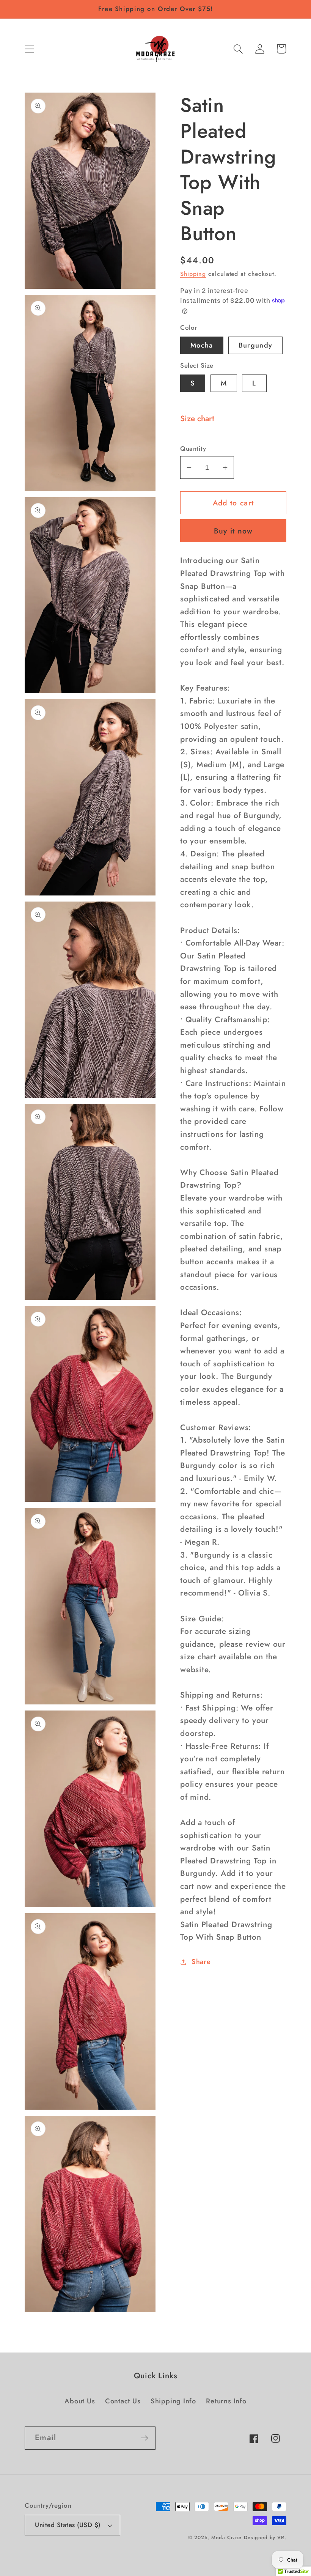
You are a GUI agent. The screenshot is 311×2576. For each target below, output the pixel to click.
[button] (29, 49)
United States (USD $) (68, 2525)
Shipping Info (173, 2401)
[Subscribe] (144, 2438)
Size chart (197, 419)
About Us (80, 2401)
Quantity (193, 449)
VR (281, 2537)
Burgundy (255, 345)
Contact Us (123, 2401)
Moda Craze (226, 2537)
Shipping (193, 274)
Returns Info (226, 2401)
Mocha (202, 345)
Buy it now (233, 531)
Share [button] (201, 1962)
